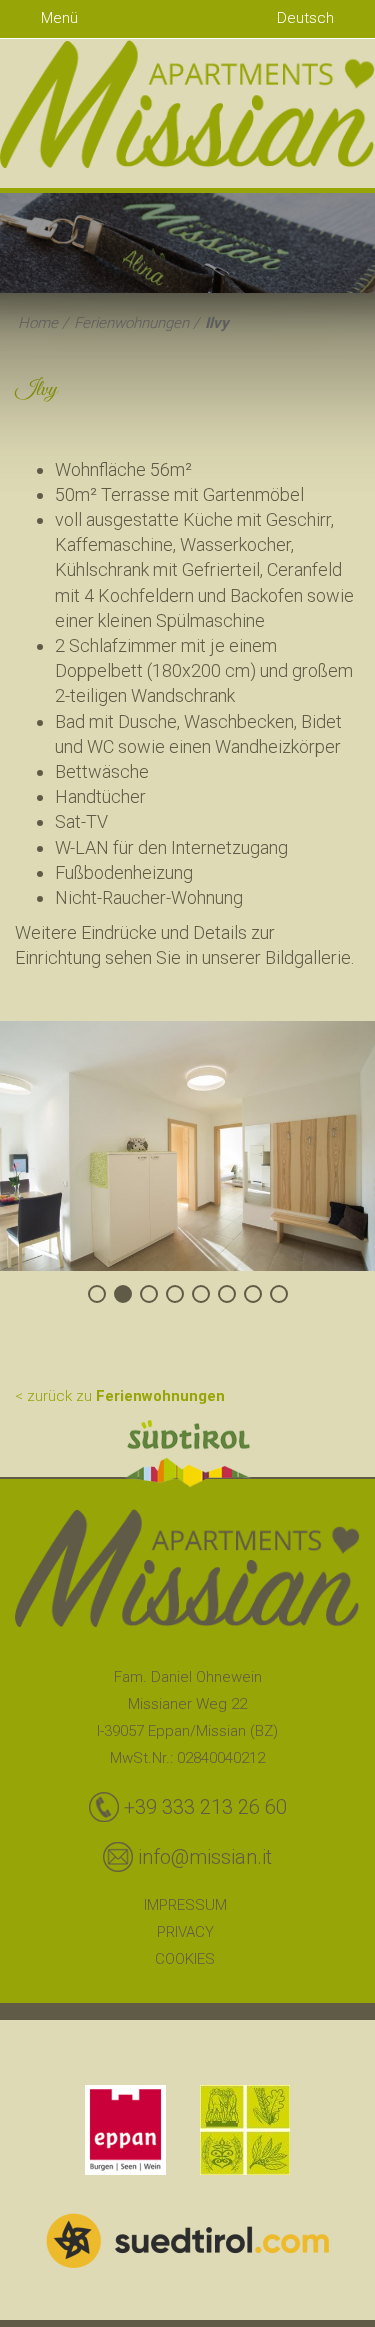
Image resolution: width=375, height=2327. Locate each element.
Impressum (185, 1905)
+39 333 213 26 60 (205, 1807)
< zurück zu (120, 1396)
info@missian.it (205, 1857)
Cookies (185, 1959)
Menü (57, 18)
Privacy (185, 1932)
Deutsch (307, 18)
